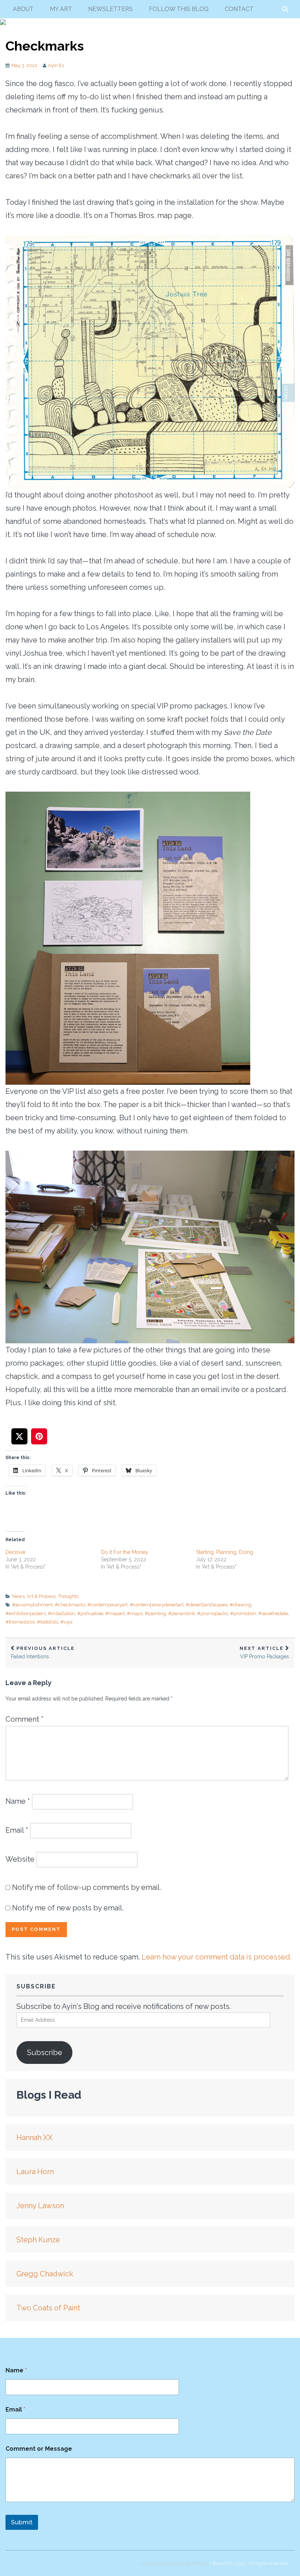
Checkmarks (45, 46)
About (23, 9)
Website (20, 1859)
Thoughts (68, 1596)
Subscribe (45, 2053)
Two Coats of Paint (48, 2308)
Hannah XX (35, 2138)
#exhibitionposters (26, 1613)
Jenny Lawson (40, 2206)
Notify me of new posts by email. (68, 1908)
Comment (25, 1719)
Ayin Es (56, 65)
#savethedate (273, 1613)
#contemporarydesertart (157, 1605)
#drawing (241, 1605)
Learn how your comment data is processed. (217, 1957)
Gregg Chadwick (45, 2274)
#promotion (243, 1613)
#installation (61, 1613)
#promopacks (213, 1613)
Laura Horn (35, 2172)
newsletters (110, 9)
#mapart (115, 1613)
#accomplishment (32, 1605)
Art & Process (41, 1596)
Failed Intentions (43, 1653)
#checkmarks (70, 1605)
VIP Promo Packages (264, 1653)
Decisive (15, 1552)
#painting (155, 1613)
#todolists (48, 1622)
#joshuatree (90, 1613)
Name (18, 1801)
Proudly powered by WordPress (174, 2563)
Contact (239, 9)
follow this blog (179, 9)
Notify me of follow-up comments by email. (87, 1887)
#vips (66, 1622)
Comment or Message (39, 2449)
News (18, 1596)
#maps (135, 1613)
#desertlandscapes (207, 1605)
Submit (22, 2522)
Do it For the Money (125, 1552)
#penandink (182, 1613)
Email (17, 1830)
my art (61, 9)
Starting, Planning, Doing (225, 1552)
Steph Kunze (38, 2240)
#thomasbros (20, 1622)
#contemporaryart (108, 1605)
